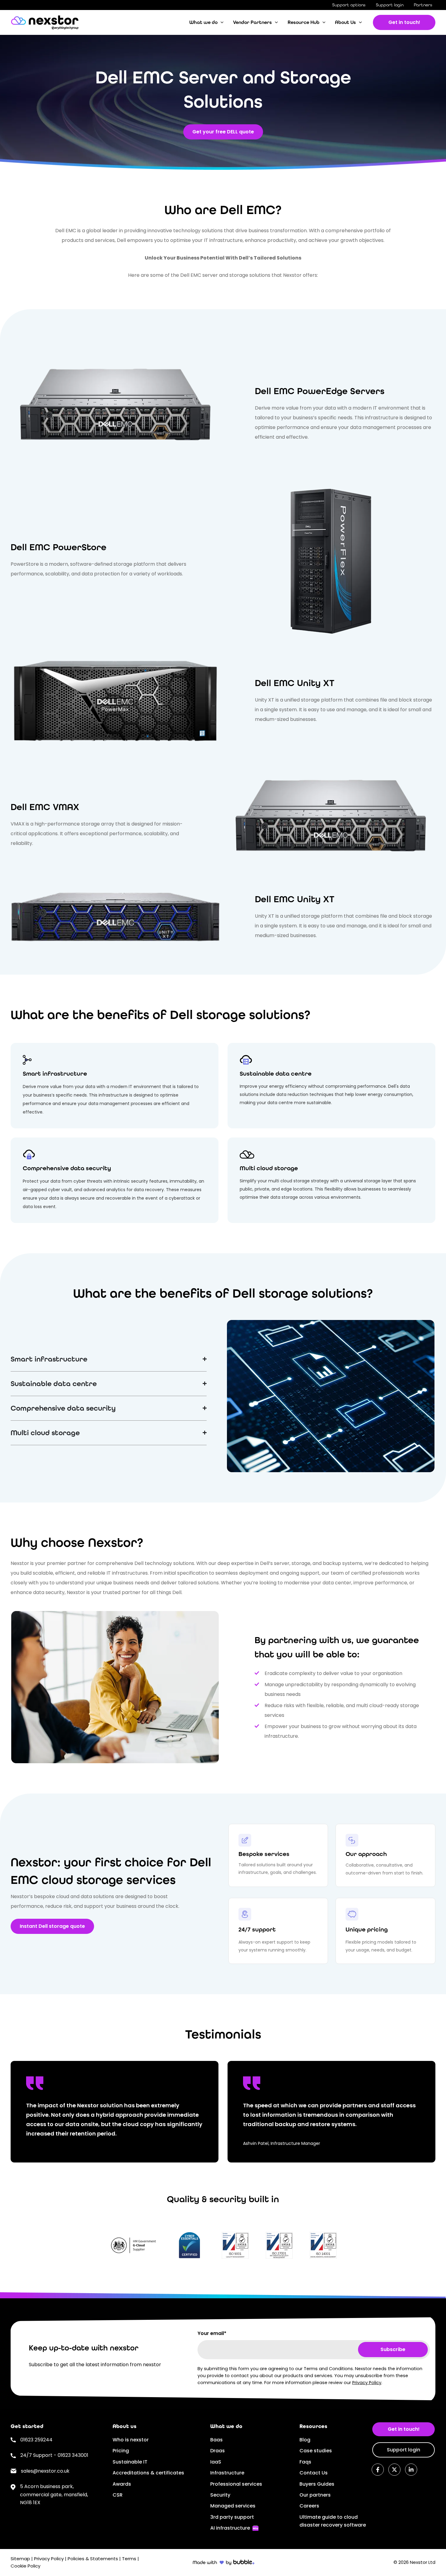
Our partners (315, 2495)
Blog (305, 2440)
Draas (218, 2451)
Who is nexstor (131, 2440)
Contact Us (314, 2473)
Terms (129, 2559)
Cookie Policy (25, 2566)
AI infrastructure (230, 2528)
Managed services (233, 2506)
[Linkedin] (411, 2470)
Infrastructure (227, 2473)
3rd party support (232, 2517)
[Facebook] (378, 2470)
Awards (122, 2484)
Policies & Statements (93, 2559)
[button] (221, 22)
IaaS (216, 2462)
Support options (349, 5)
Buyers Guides (317, 2484)
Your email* (212, 2333)
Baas (216, 2440)
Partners (423, 5)
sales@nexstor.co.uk (45, 2471)
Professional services (236, 2484)
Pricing (121, 2451)
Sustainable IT (130, 2462)
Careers (309, 2506)
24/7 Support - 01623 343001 (54, 2455)
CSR (118, 2495)
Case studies (316, 2451)
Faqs (305, 2462)
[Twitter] (394, 2470)
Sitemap (20, 2559)
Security (220, 2495)
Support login (390, 5)
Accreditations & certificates (148, 2473)
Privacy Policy (367, 2383)
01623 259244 (36, 2440)
